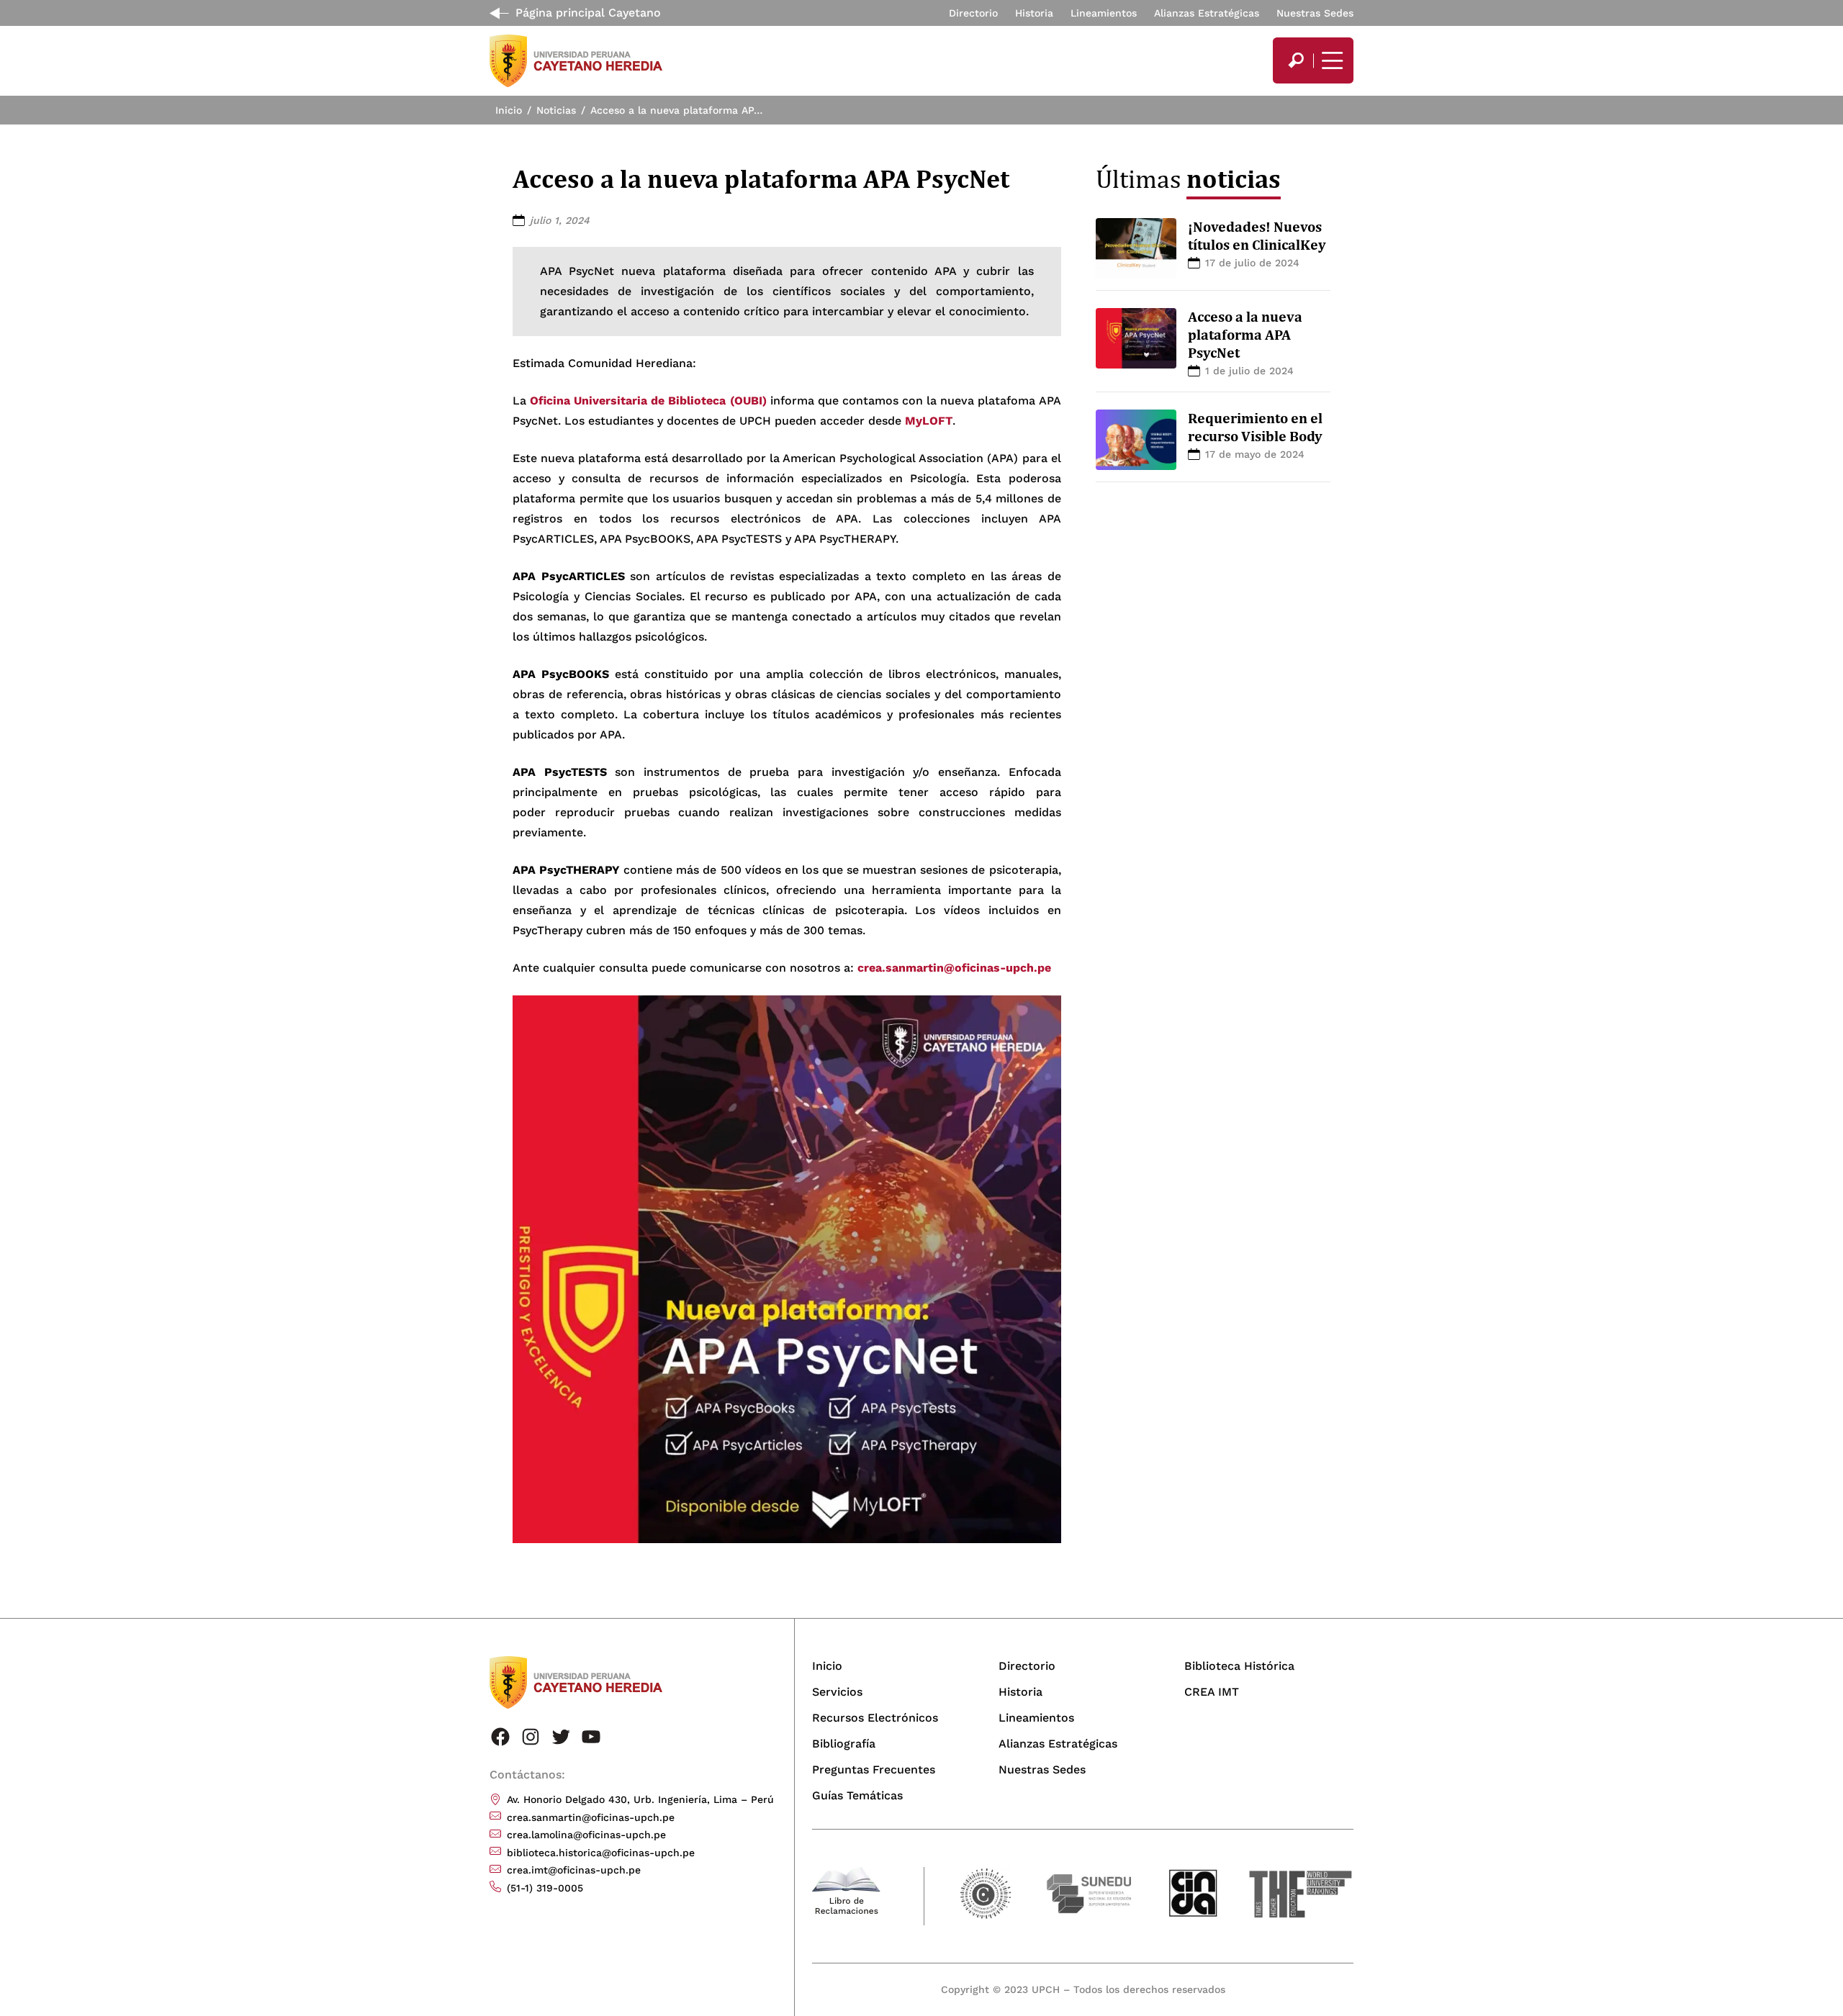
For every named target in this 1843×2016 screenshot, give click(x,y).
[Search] (1296, 60)
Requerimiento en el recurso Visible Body (1255, 427)
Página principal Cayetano (588, 13)
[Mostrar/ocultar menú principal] (1330, 60)
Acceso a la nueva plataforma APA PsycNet (1245, 335)
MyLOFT (929, 421)
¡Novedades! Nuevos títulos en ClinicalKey (1257, 236)
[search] (1296, 60)
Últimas (1188, 178)
